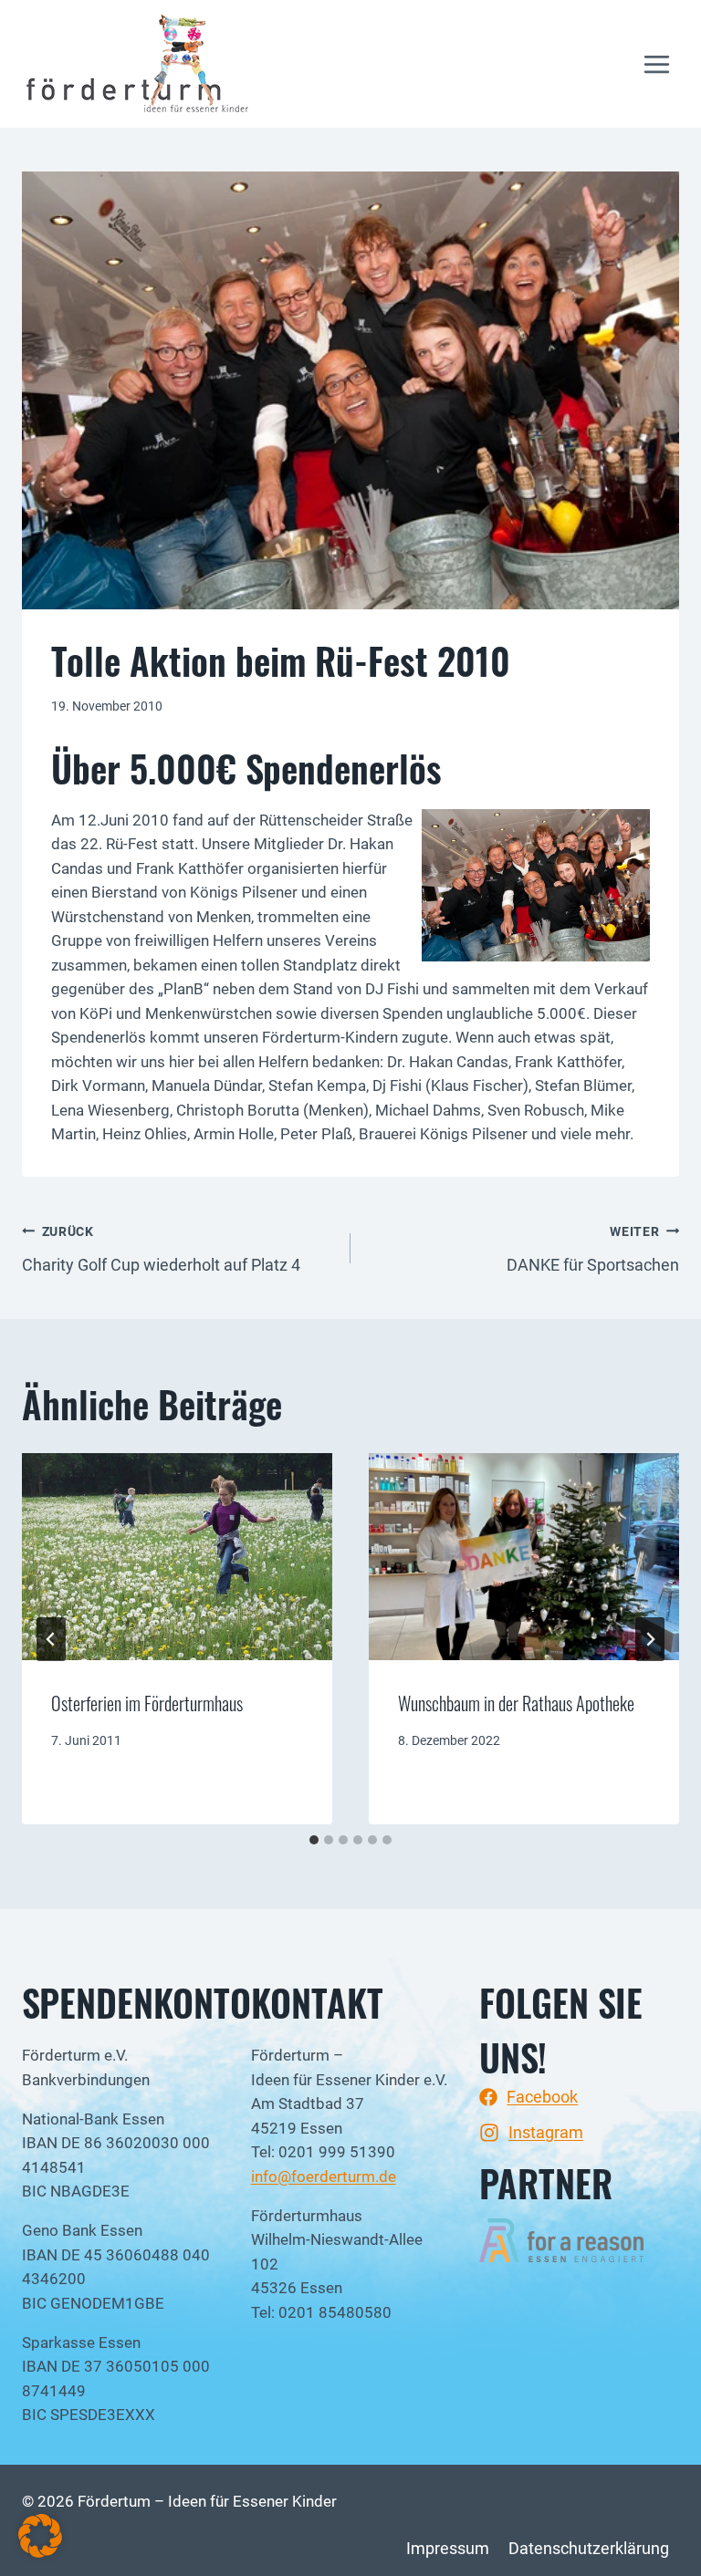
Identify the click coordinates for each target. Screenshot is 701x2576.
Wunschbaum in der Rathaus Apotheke (516, 1703)
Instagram (546, 2132)
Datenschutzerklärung (589, 2548)
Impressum (448, 2548)
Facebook (542, 2097)
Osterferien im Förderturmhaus (147, 1703)
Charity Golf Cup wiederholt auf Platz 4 (161, 1249)
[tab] (314, 1840)
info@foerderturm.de (324, 2177)
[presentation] (177, 1557)
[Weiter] (650, 1639)
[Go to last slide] (51, 1639)
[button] (40, 2536)
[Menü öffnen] (656, 64)
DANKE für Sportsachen (593, 1249)
